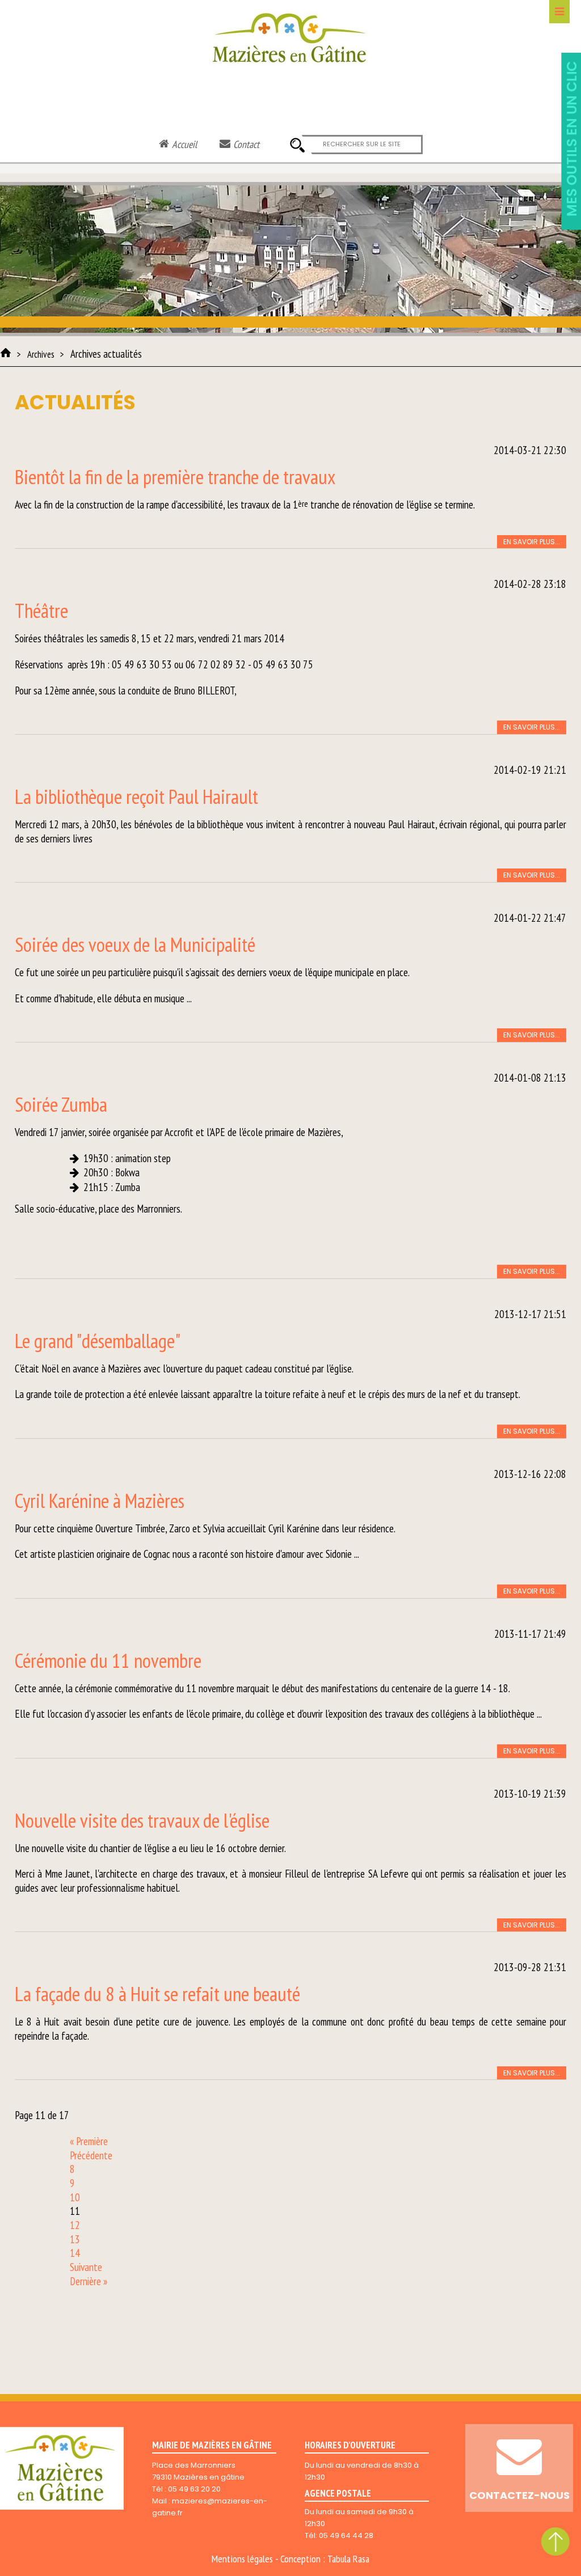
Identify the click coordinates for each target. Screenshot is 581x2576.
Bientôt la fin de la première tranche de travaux (175, 477)
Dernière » (89, 2281)
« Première (89, 2141)
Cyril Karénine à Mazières (100, 1501)
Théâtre (41, 611)
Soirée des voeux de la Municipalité (135, 944)
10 (75, 2197)
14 (75, 2253)
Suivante (86, 2267)
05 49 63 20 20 (194, 2489)
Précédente (91, 2155)
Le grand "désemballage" (98, 1341)
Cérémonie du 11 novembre (108, 1660)
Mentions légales (242, 2559)
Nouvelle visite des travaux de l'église (142, 1820)
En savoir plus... (532, 542)
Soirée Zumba (61, 1104)
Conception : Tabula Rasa (325, 2559)
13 (75, 2239)
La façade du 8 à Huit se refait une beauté (157, 1994)
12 (75, 2225)
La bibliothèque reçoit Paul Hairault (136, 796)
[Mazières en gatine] (6, 353)
